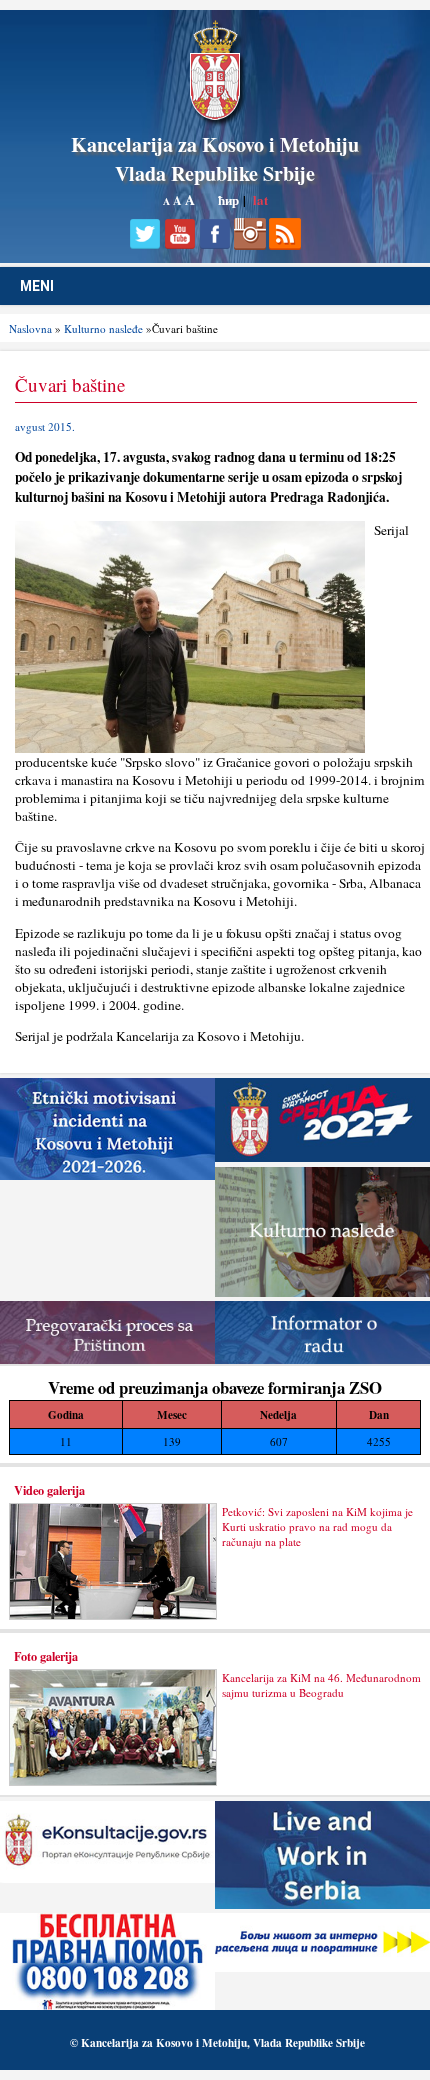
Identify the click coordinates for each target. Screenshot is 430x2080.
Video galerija (49, 1490)
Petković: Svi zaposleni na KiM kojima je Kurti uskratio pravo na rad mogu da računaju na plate (317, 1526)
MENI (37, 286)
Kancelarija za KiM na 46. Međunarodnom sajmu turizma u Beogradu (321, 1685)
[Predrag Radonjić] (190, 748)
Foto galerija (46, 1656)
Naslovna (30, 328)
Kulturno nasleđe (103, 328)
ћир (228, 199)
